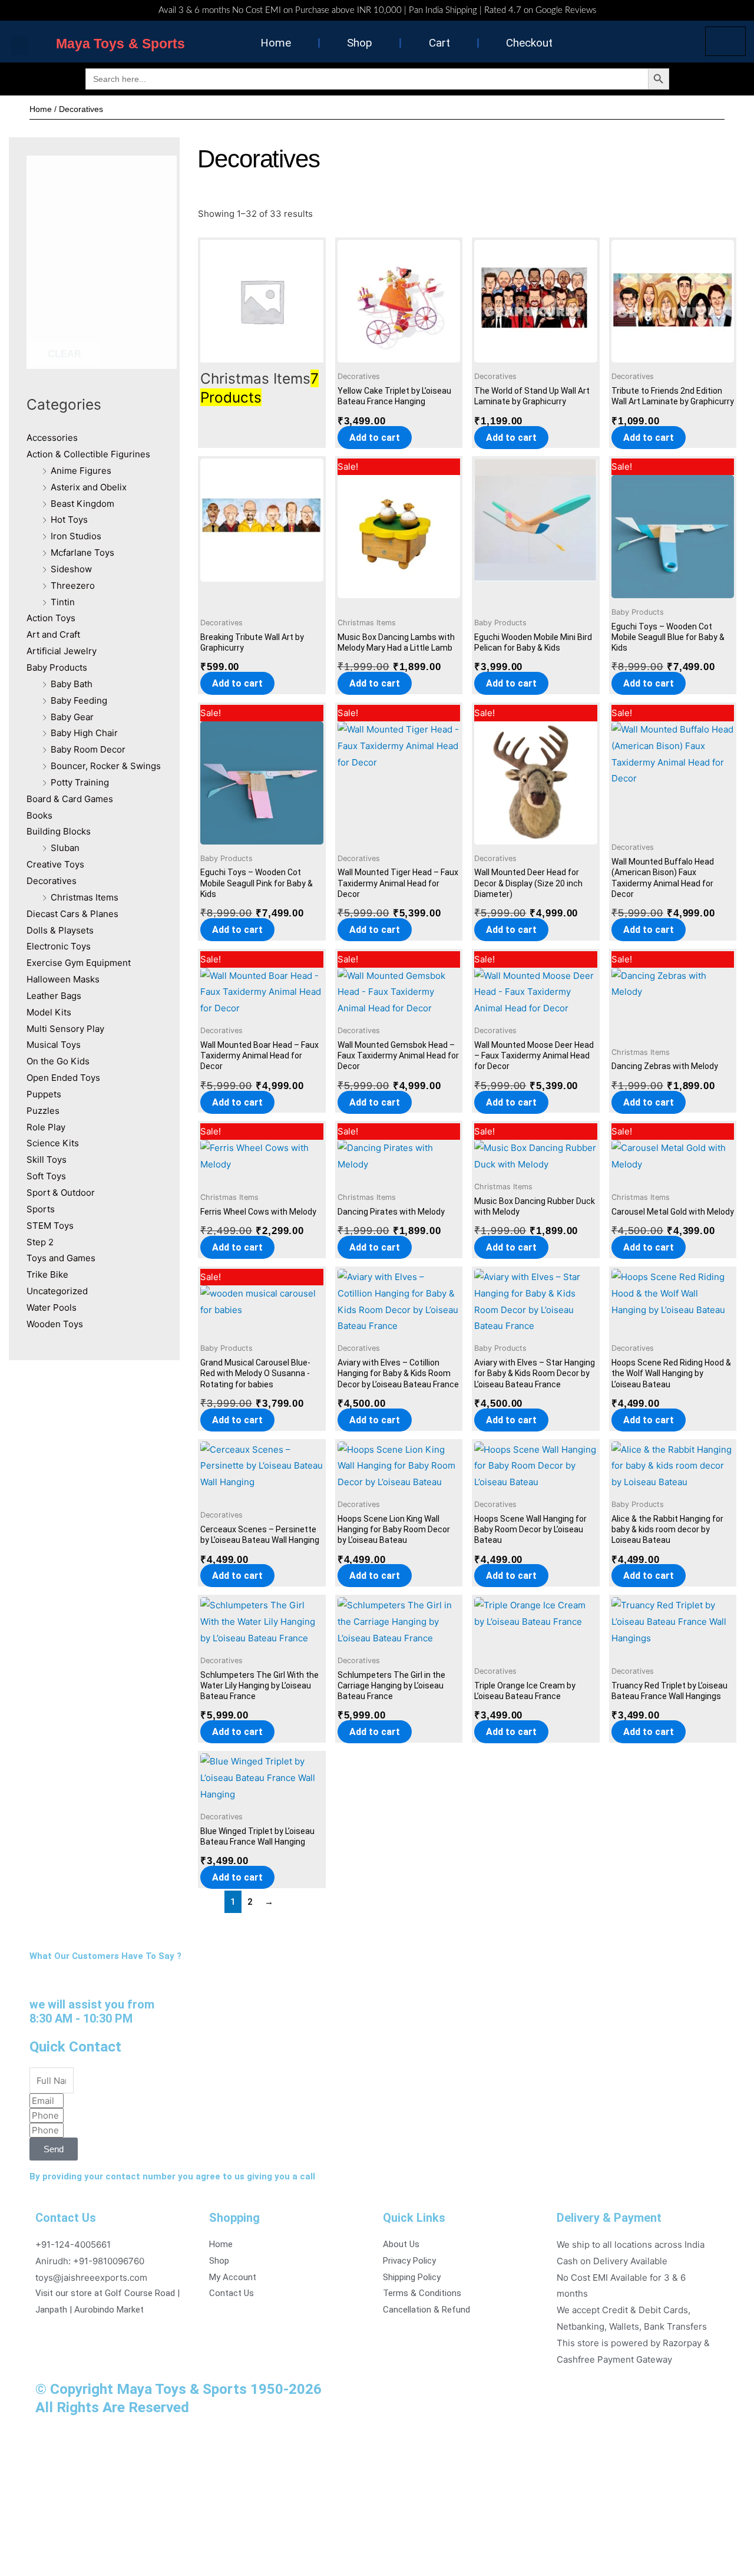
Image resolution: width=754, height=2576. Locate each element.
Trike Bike (47, 1274)
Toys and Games (61, 1258)
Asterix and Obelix (89, 487)
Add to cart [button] (375, 438)
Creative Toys (55, 864)
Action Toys (51, 618)
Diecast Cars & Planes (72, 914)
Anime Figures (81, 471)
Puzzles (43, 1111)
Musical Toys (54, 1045)
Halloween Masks (63, 979)
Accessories (52, 438)
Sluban (65, 848)
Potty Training (80, 782)
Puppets (44, 1094)
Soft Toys (46, 1176)
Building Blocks (59, 831)
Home (276, 43)
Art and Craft (53, 634)
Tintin (63, 602)
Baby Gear (72, 717)
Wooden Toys (55, 1324)
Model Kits (49, 1012)
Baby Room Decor (88, 749)
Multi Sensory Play (65, 1029)
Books (39, 815)
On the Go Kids (58, 1061)
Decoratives (52, 881)
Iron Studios (76, 536)
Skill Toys (47, 1160)
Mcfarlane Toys (82, 553)
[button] (19, 45)
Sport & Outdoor (61, 1193)
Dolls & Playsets (60, 930)
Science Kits (53, 1143)
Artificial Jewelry (62, 651)
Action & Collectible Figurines (88, 454)
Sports (41, 1209)
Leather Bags (54, 996)
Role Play (46, 1127)
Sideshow (71, 569)
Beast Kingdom (82, 504)
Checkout (529, 43)
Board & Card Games (70, 799)
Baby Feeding (79, 700)
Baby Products (57, 667)
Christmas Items (85, 897)
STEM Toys (50, 1226)
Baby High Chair (84, 733)
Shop (360, 43)
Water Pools (52, 1307)
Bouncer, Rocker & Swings (106, 766)
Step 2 (40, 1242)
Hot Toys (69, 520)
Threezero (73, 586)
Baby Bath (72, 684)
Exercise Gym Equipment (79, 963)
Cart (439, 43)
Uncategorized (57, 1291)
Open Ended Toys (63, 1078)
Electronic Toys (59, 946)
